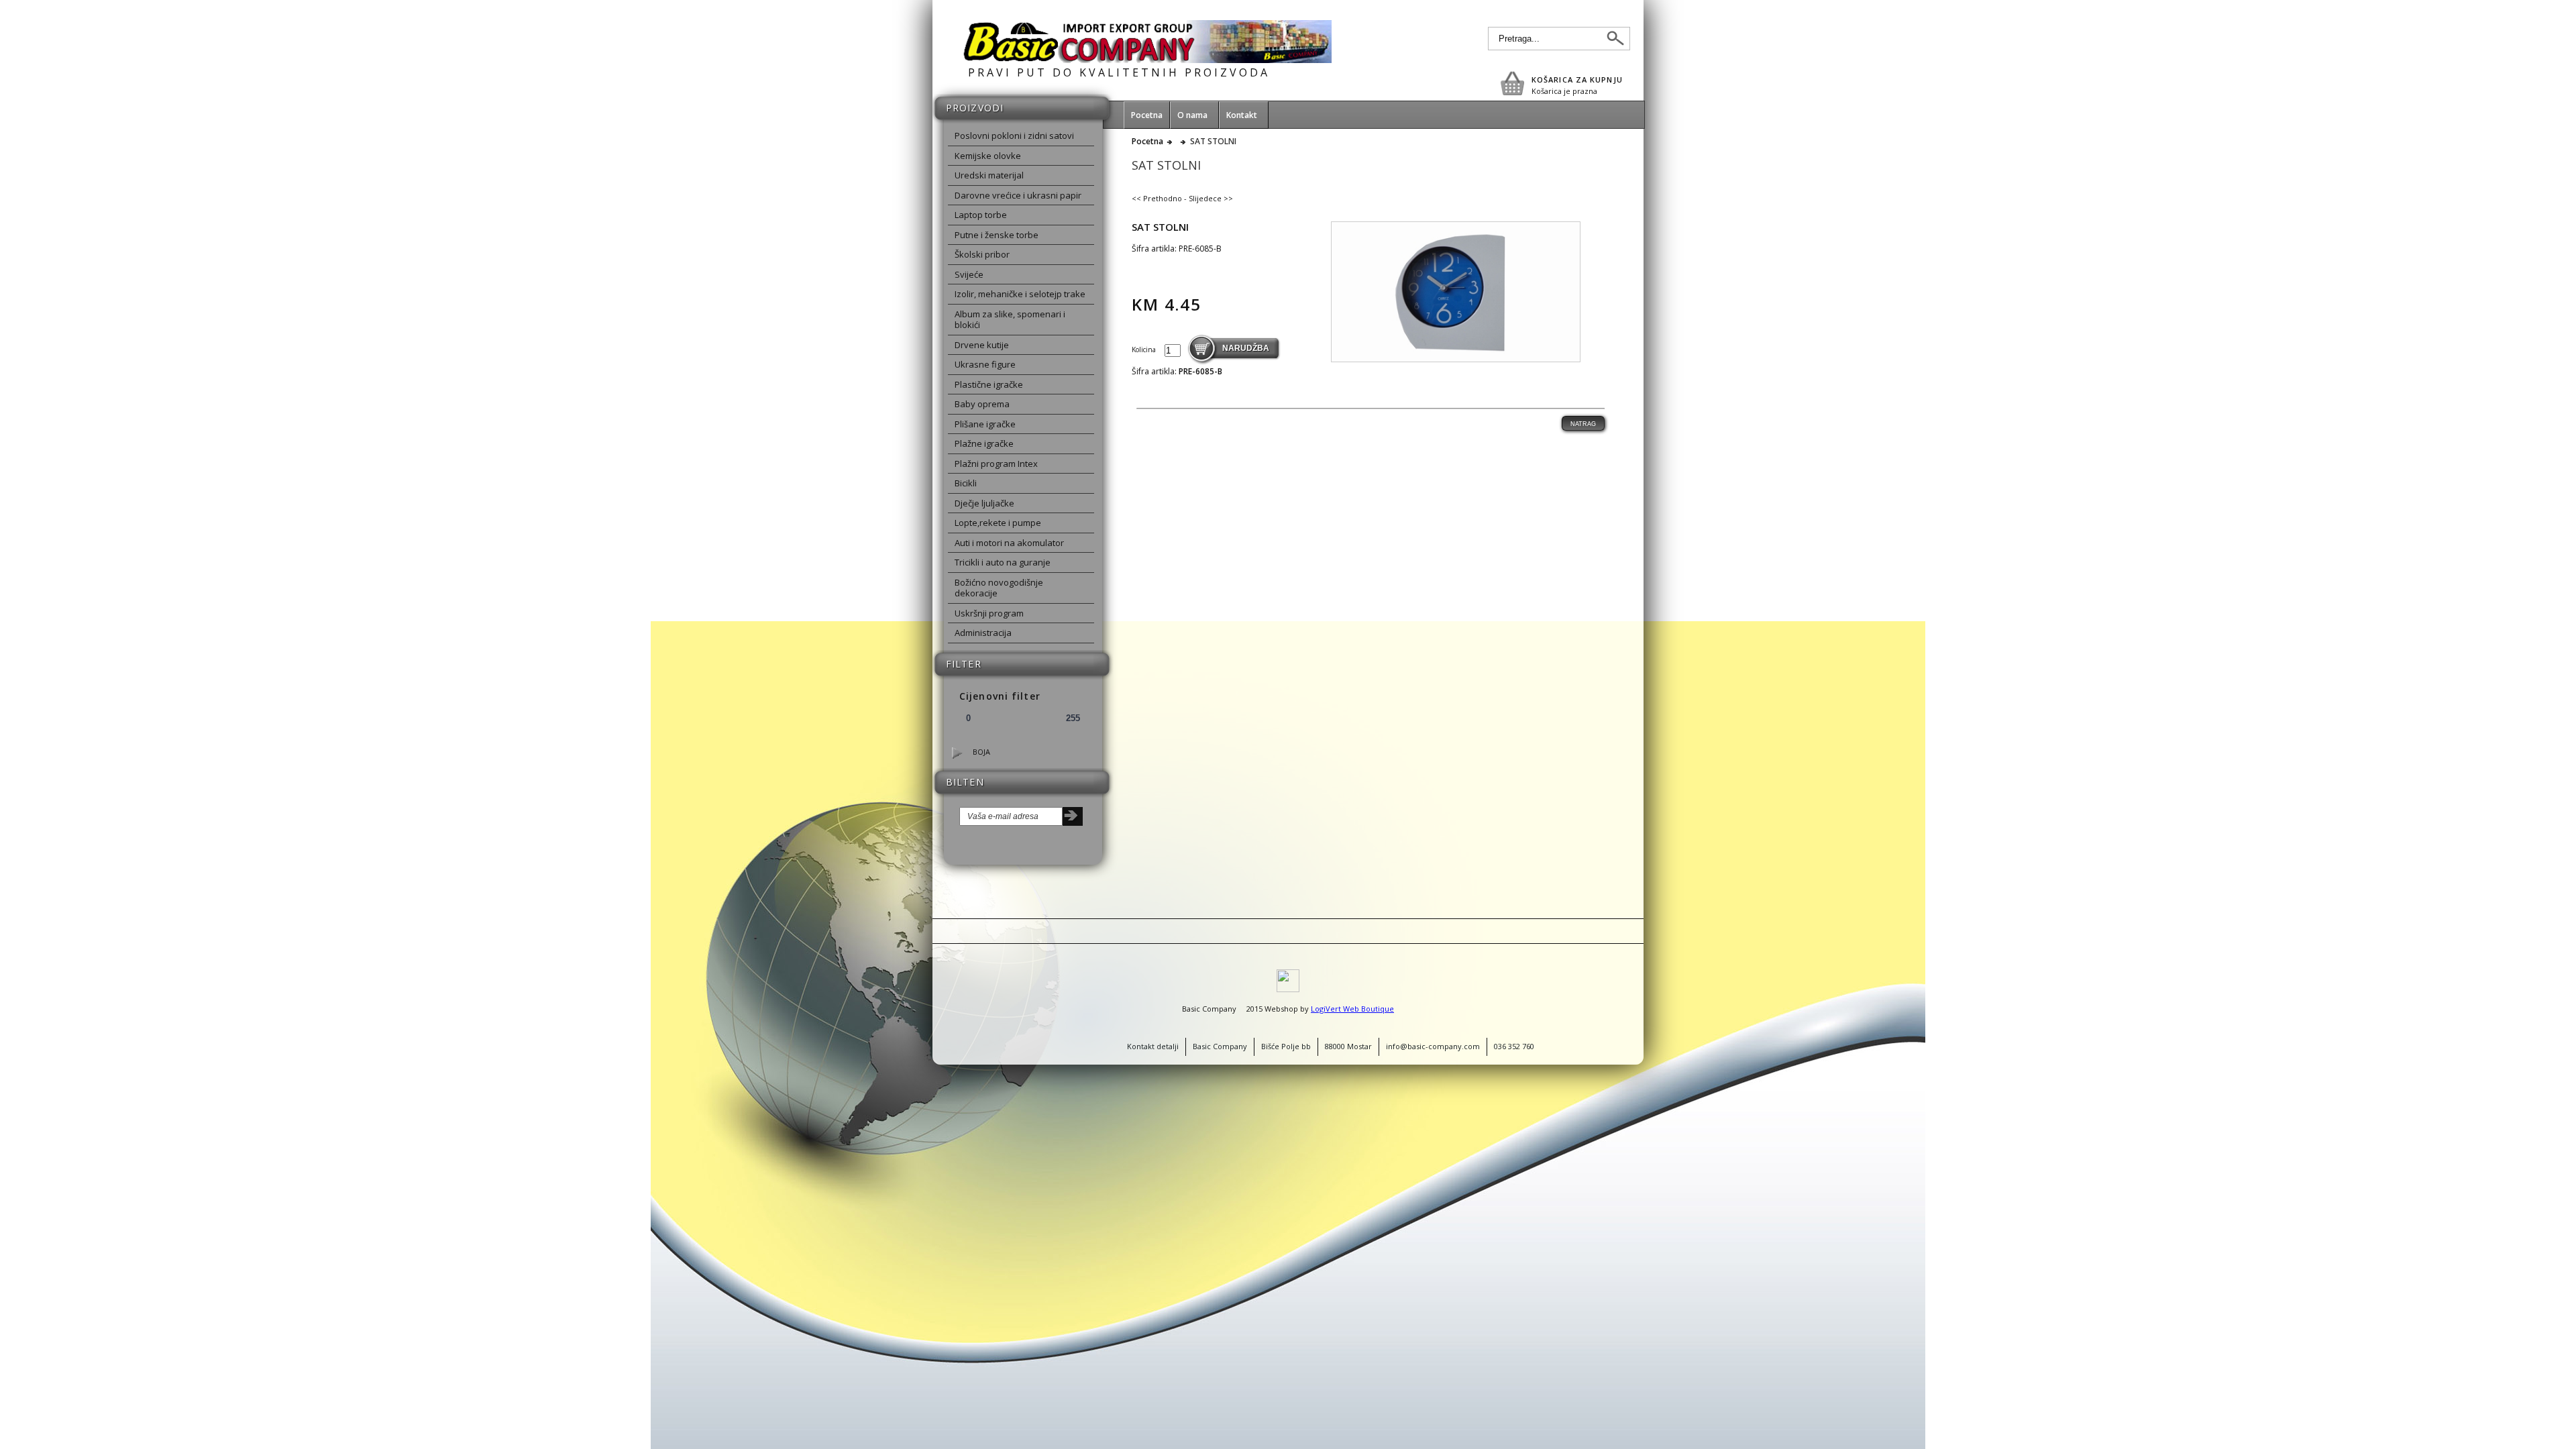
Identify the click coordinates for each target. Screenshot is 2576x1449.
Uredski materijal (989, 175)
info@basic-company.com (1433, 1046)
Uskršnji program (989, 613)
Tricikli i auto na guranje (1003, 562)
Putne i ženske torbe (997, 235)
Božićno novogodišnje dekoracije (999, 588)
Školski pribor (982, 254)
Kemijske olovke (988, 156)
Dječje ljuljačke (984, 503)
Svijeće (969, 274)
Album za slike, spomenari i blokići (1010, 320)
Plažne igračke (984, 443)
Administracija (983, 633)
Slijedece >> (1211, 198)
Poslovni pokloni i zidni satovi (1014, 136)
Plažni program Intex (996, 464)
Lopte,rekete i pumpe (998, 523)
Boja (981, 752)
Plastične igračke (989, 384)
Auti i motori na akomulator (1009, 543)
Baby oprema (982, 404)
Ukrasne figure (985, 364)
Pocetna (1147, 142)
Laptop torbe (981, 215)
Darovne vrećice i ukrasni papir (1018, 195)
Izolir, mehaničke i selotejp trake (1020, 294)
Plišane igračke (985, 424)
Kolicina (1145, 350)
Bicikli (966, 483)
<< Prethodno (1157, 198)
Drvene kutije (982, 345)
